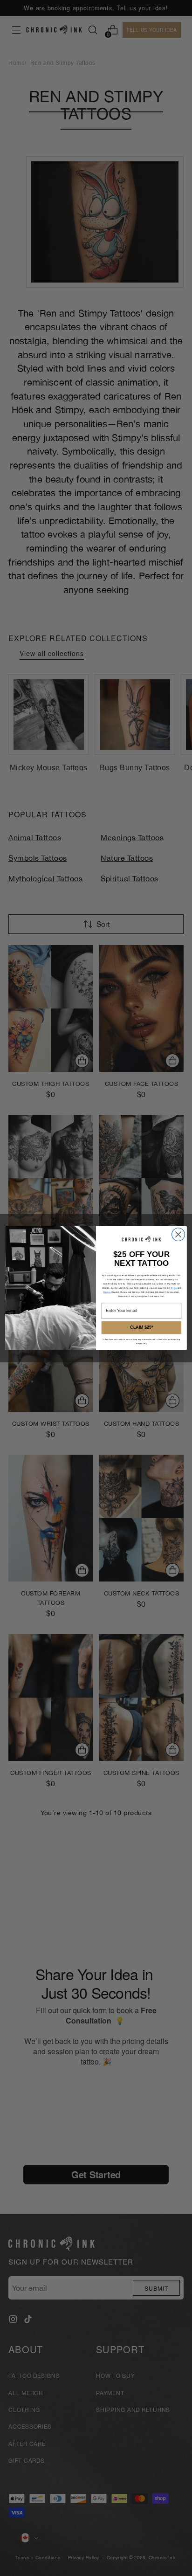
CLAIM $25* (141, 1328)
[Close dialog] (178, 1234)
